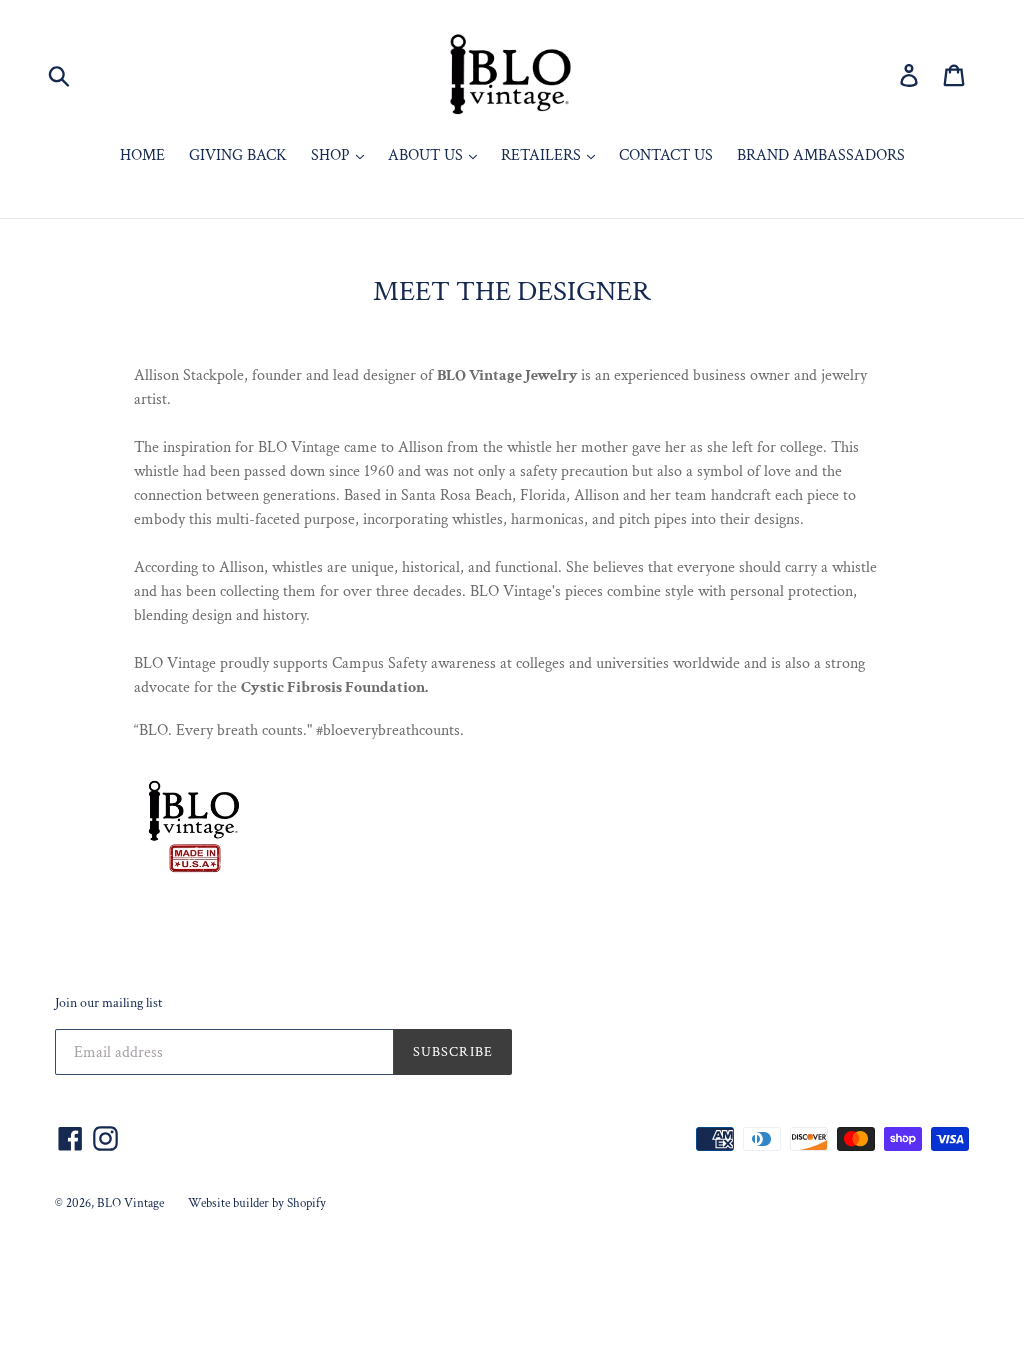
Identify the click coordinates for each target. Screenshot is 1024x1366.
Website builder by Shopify (257, 1203)
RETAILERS (543, 155)
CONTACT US (666, 155)
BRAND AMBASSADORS (821, 155)
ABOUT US (427, 155)
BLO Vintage (130, 1203)
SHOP (332, 155)
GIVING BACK (238, 155)
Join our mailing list (108, 1003)
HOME (142, 155)
